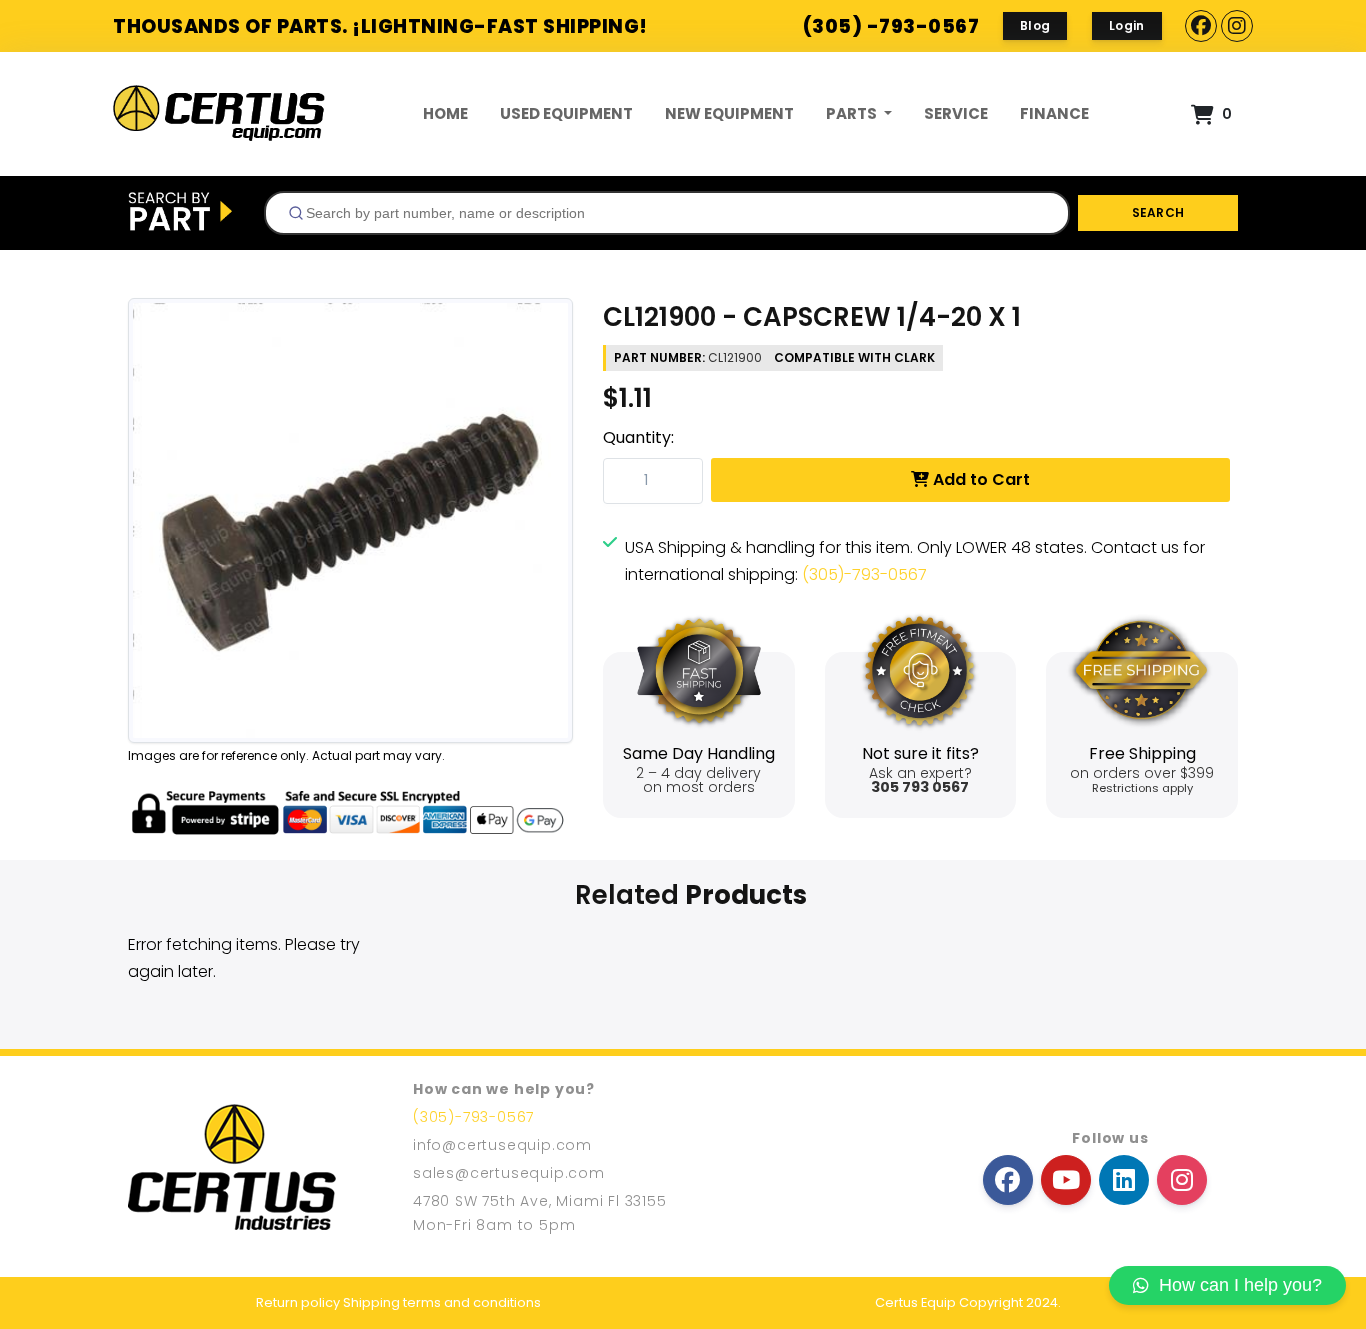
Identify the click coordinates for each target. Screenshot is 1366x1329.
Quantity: (638, 437)
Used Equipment (566, 113)
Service (956, 113)
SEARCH (1158, 212)
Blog (1035, 25)
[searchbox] (675, 213)
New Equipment (729, 113)
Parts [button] (853, 113)
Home (445, 113)
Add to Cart (979, 479)
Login (1127, 25)
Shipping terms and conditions (442, 1302)
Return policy (298, 1302)
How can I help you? (1240, 1285)
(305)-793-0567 (864, 574)
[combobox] (667, 213)
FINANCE (1054, 113)
